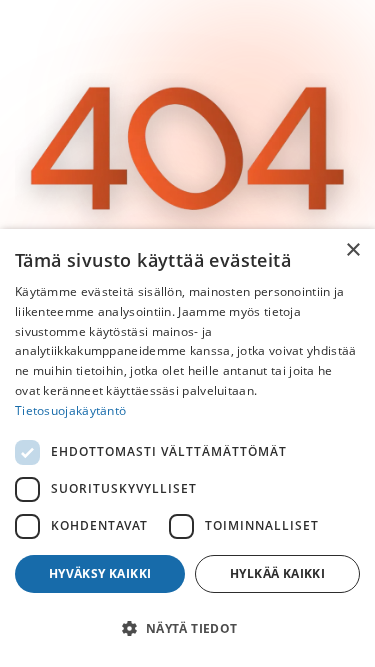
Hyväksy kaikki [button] (100, 573)
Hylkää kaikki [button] (277, 573)
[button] (187, 629)
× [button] (352, 250)
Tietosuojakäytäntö (70, 410)
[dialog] (187, 448)
